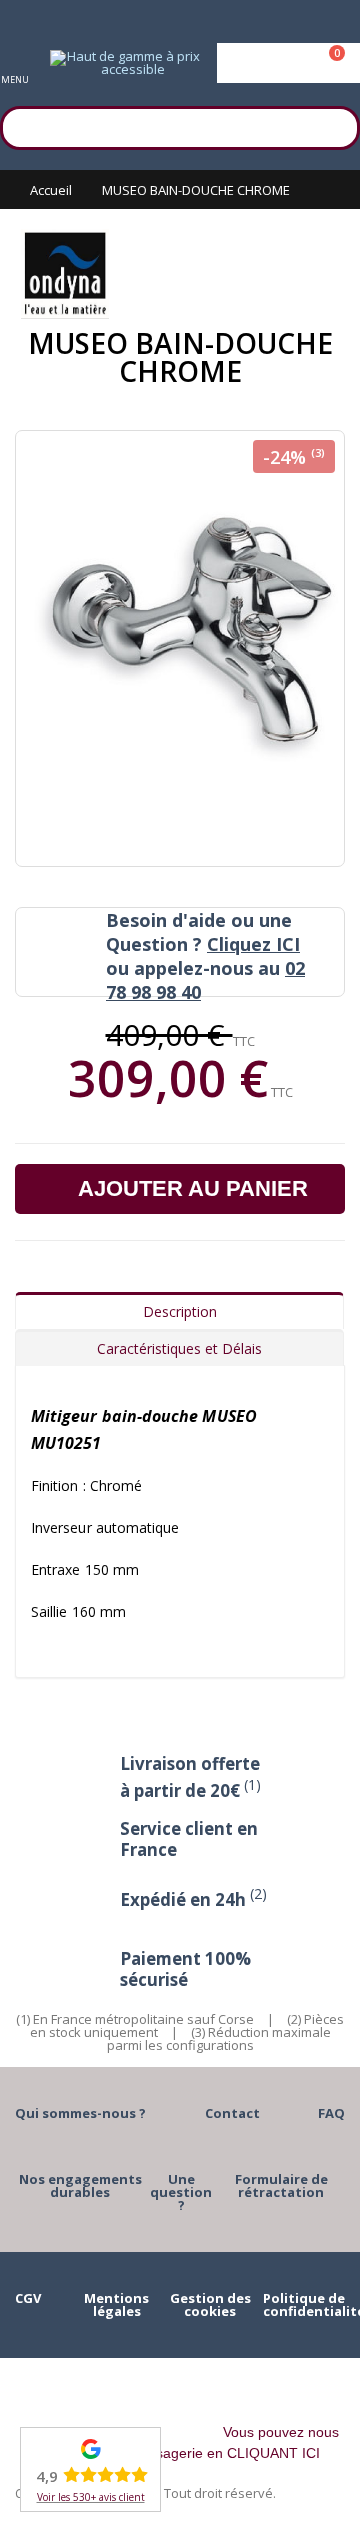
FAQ (331, 2113)
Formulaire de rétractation (281, 2185)
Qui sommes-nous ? (80, 2113)
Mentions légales (116, 2304)
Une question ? (181, 2192)
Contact (232, 2113)
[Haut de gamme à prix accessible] (125, 63)
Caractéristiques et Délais (179, 1348)
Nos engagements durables (80, 2185)
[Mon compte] (288, 63)
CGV (28, 2298)
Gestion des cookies (210, 2304)
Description (180, 1311)
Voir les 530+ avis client (91, 2497)
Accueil (51, 190)
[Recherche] (335, 125)
